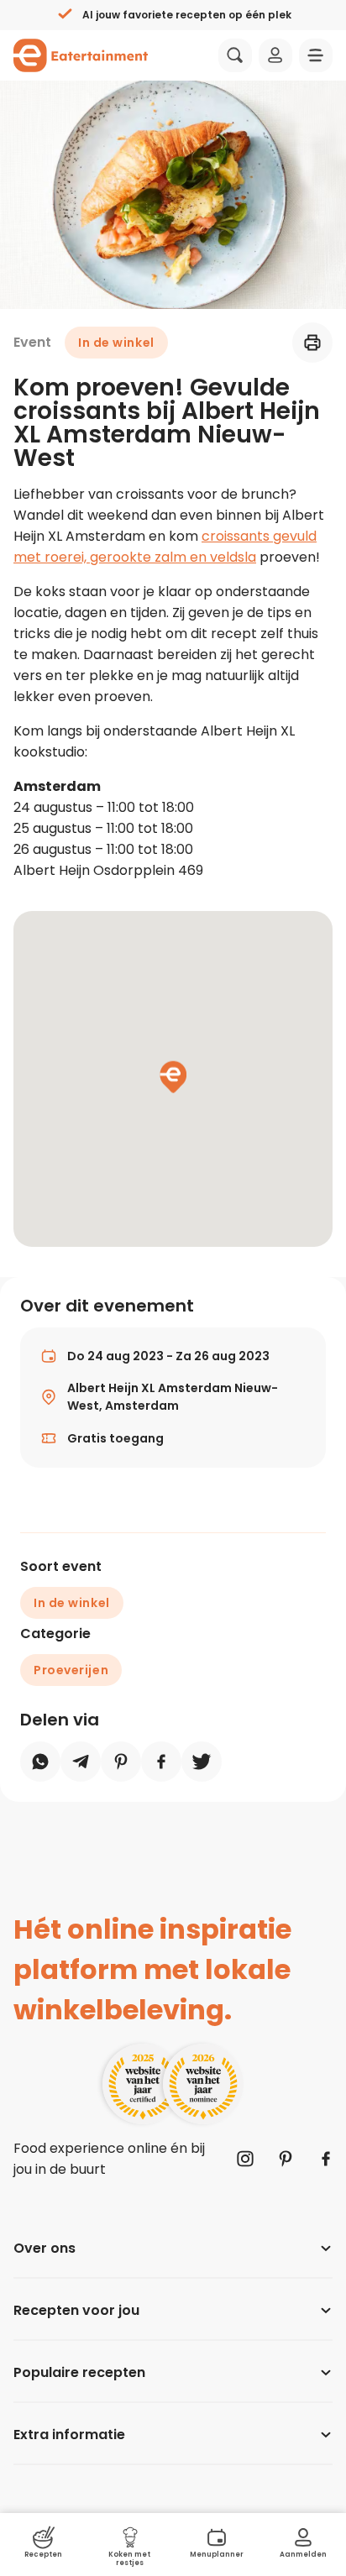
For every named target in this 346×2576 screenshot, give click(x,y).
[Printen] (312, 343)
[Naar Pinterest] (286, 2159)
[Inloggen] (275, 55)
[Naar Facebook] (326, 2159)
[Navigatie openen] (316, 55)
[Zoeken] (235, 55)
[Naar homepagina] (81, 55)
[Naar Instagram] (245, 2159)
